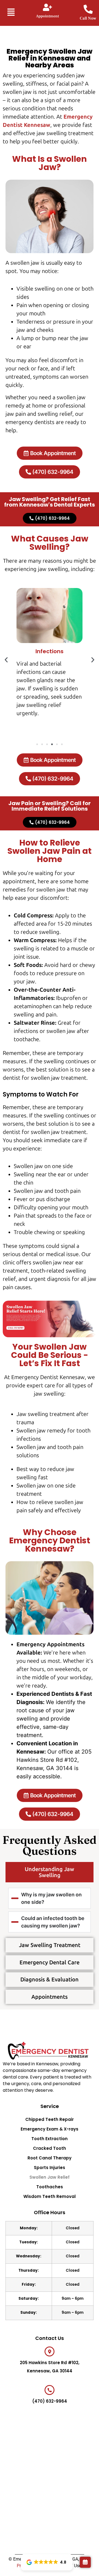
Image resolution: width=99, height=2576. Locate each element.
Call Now (88, 18)
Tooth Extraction (50, 2139)
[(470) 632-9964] (50, 2390)
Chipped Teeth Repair (50, 2119)
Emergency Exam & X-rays (50, 2129)
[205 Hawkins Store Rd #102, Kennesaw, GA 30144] (50, 2351)
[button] (9, 13)
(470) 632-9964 (50, 2401)
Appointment (47, 16)
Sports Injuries (50, 2168)
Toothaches (50, 2187)
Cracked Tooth (50, 2148)
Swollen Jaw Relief (50, 2177)
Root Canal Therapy (50, 2158)
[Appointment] (47, 7)
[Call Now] (88, 9)
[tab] (50, 1872)
